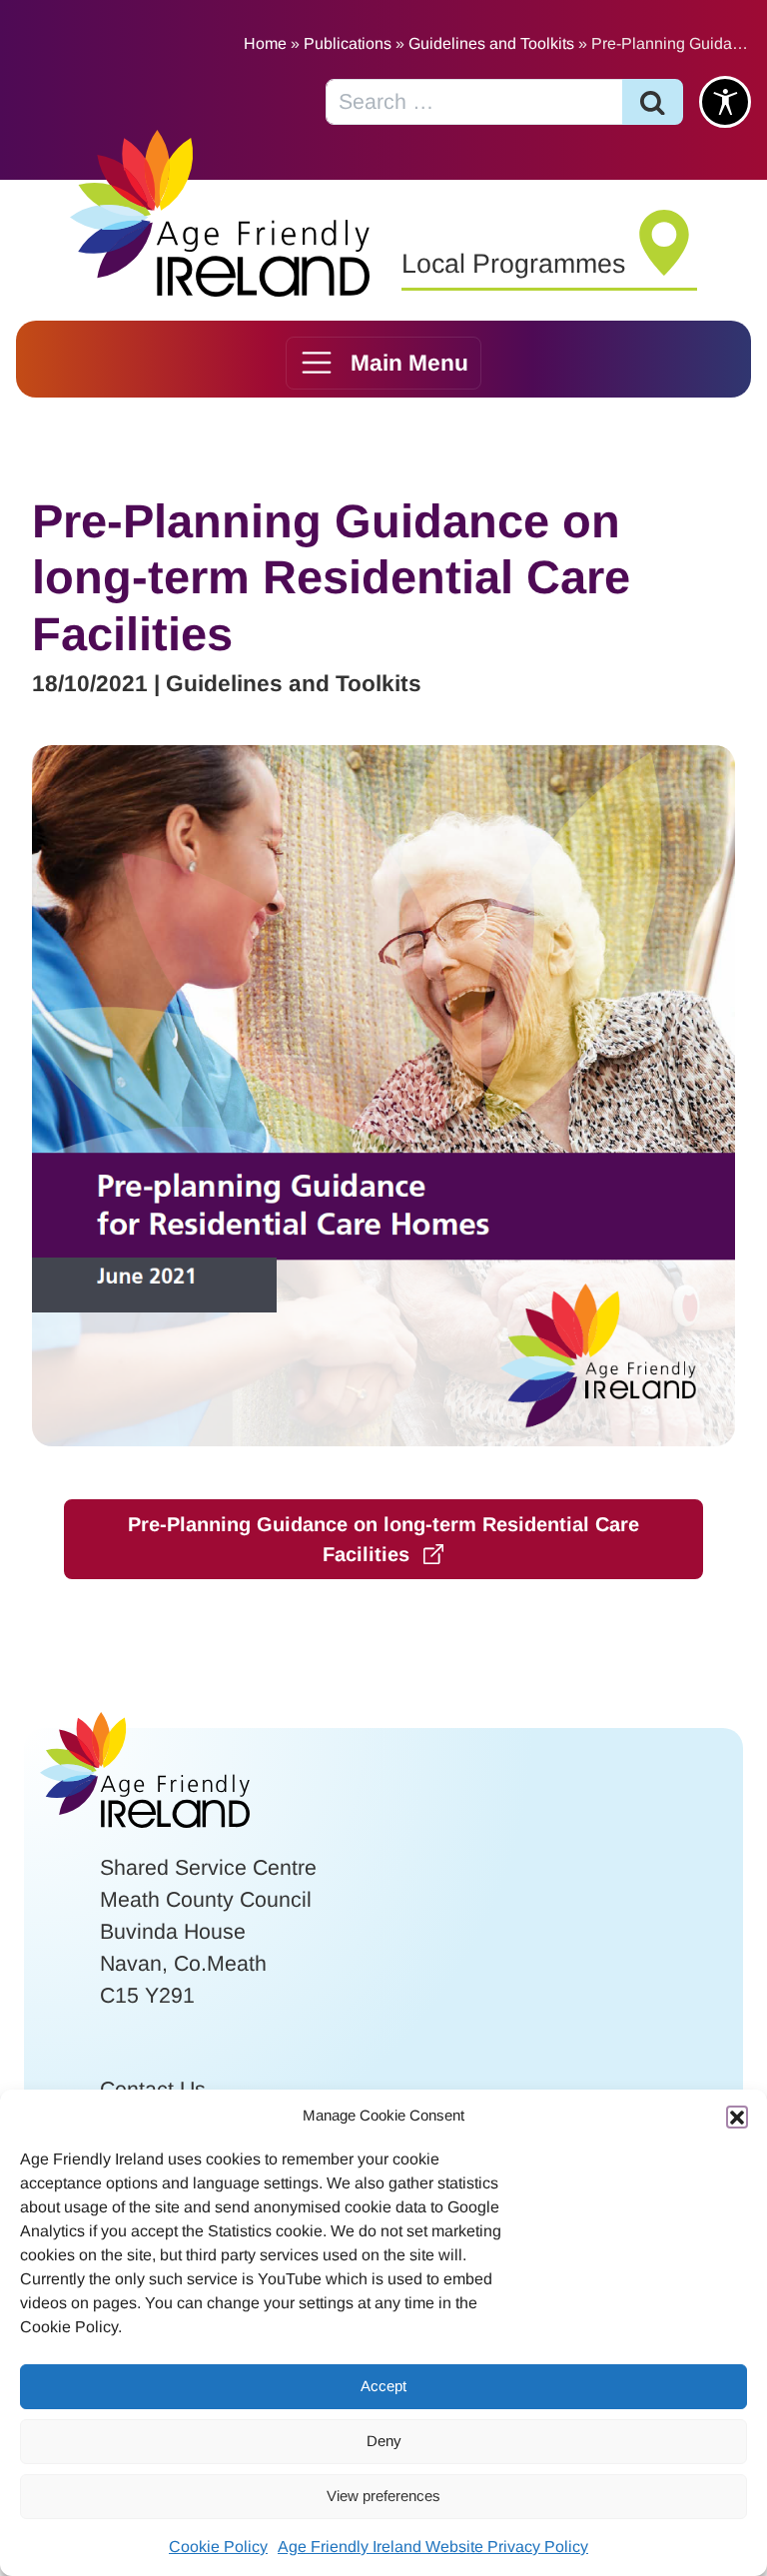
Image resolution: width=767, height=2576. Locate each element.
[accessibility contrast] (725, 102)
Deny (384, 2441)
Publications (348, 43)
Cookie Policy (218, 2547)
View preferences (383, 2496)
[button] (737, 2117)
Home (265, 43)
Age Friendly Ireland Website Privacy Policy (433, 2547)
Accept (383, 2386)
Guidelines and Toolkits (491, 43)
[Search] (653, 102)
